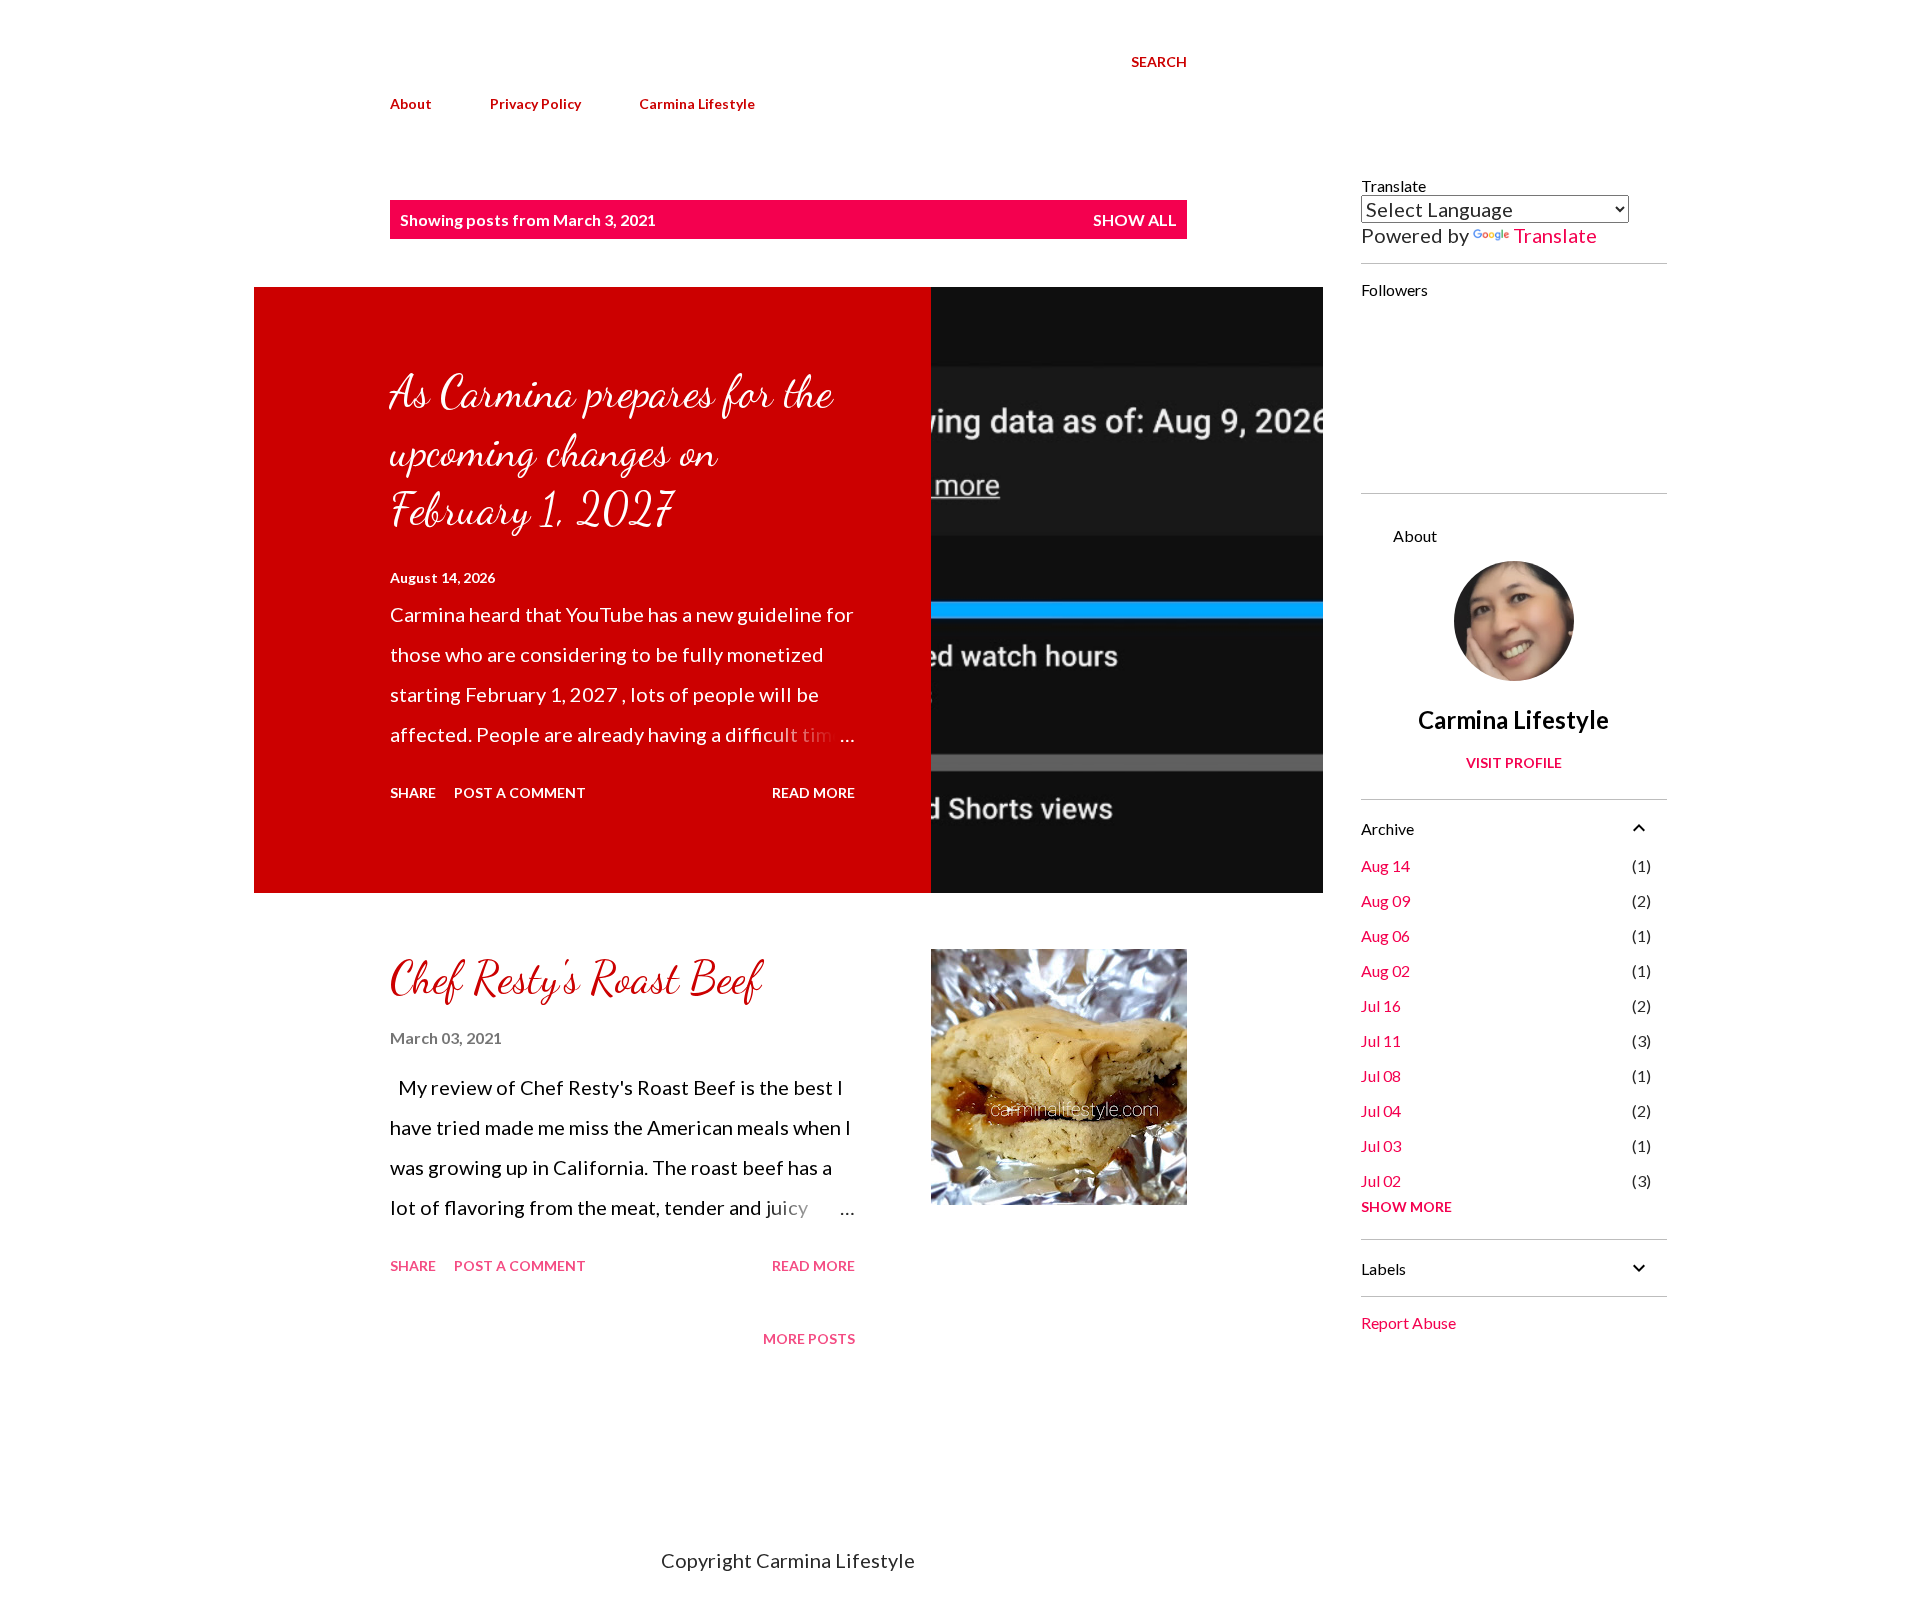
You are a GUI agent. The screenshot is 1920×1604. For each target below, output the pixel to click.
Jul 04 (1381, 1110)
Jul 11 (1381, 1040)
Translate (1555, 235)
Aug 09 (1385, 900)
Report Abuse (1408, 1322)
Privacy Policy (535, 103)
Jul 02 (1381, 1180)
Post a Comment (520, 792)
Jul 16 (1381, 1005)
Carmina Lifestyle (697, 103)
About (411, 103)
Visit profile (1514, 762)
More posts (809, 1338)
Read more (813, 792)
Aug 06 (1385, 935)
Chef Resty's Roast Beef (575, 978)
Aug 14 (1385, 865)
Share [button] (413, 792)
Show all (1135, 219)
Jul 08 (1381, 1075)
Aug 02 (1385, 970)
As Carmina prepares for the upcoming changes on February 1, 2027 (611, 450)
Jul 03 (1381, 1145)
